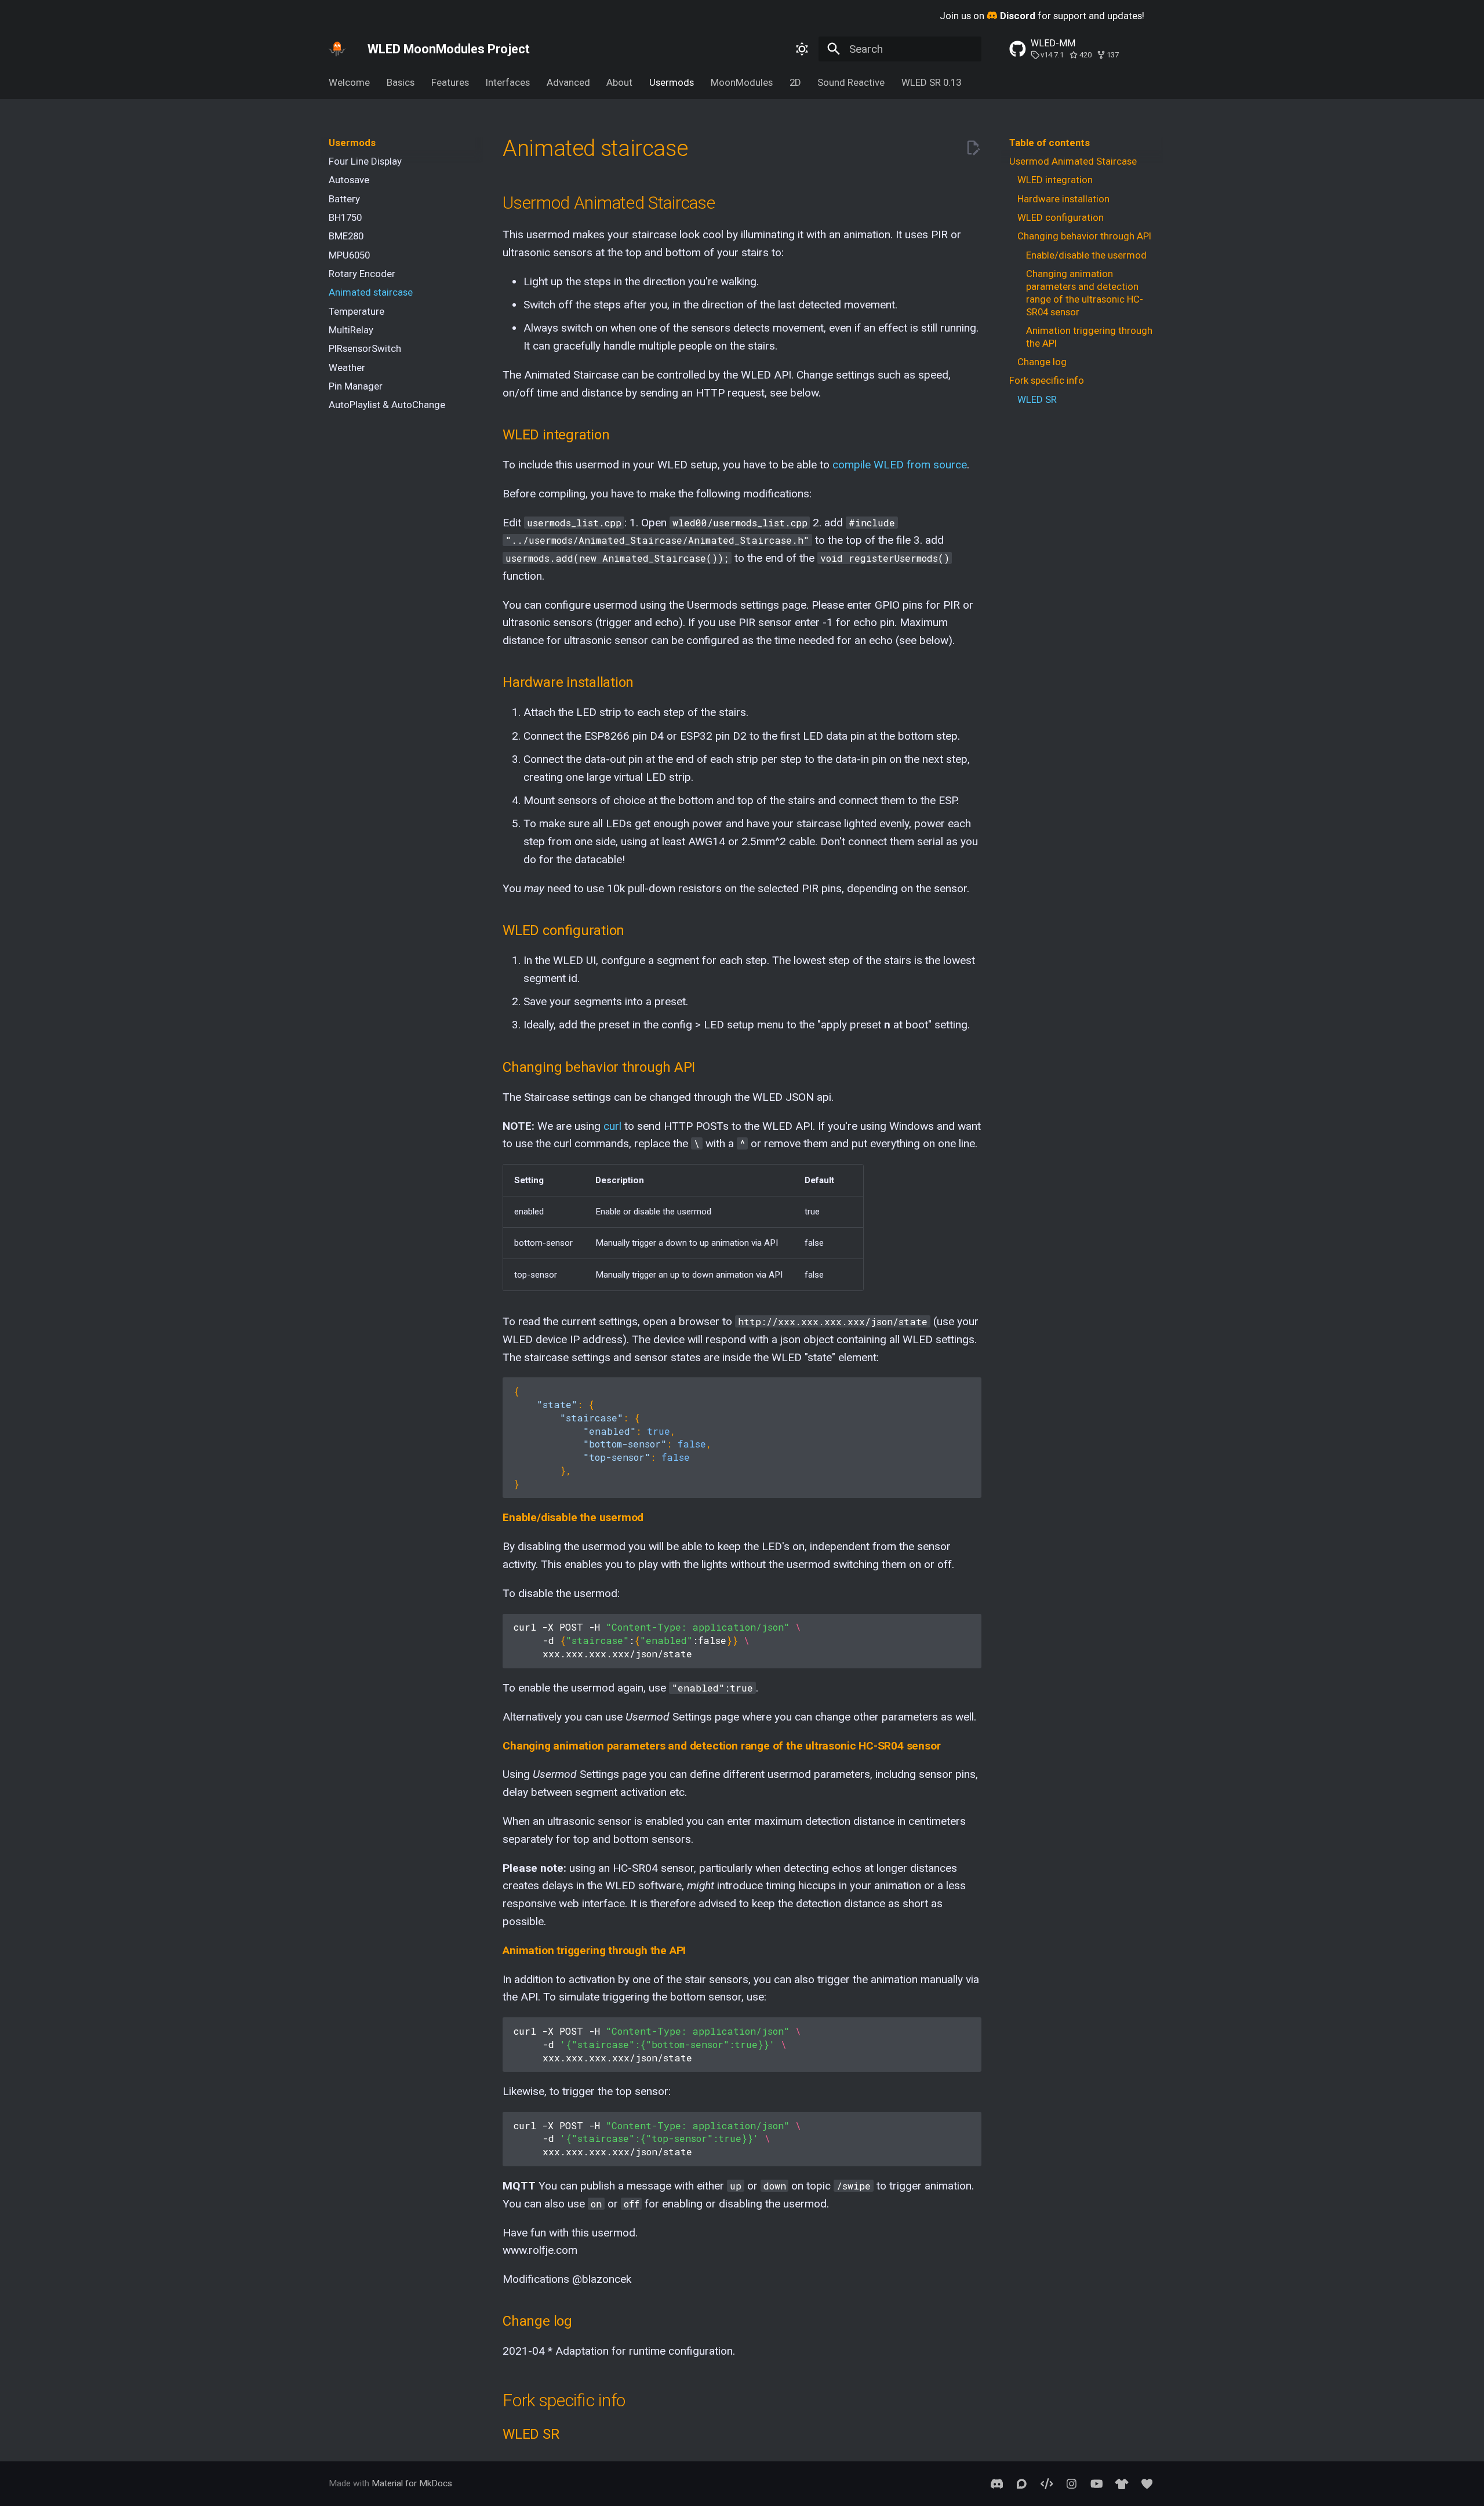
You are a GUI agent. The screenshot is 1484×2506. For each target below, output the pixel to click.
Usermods (672, 82)
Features (450, 82)
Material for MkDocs (412, 2483)
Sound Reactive (851, 82)
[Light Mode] (802, 49)
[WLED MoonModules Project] (337, 49)
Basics (401, 82)
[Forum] (1021, 2483)
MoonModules (742, 82)
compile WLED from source (900, 465)
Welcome (349, 82)
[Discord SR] (996, 2483)
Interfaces (508, 82)
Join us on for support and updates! (1042, 16)
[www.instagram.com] (1072, 2483)
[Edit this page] (973, 148)
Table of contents (1050, 143)
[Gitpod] (1046, 2483)
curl (612, 1126)
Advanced (568, 82)
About (619, 82)
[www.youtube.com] (1097, 2483)
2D (795, 82)
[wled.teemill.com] (1122, 2483)
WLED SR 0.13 (931, 82)
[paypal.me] (1147, 2483)
